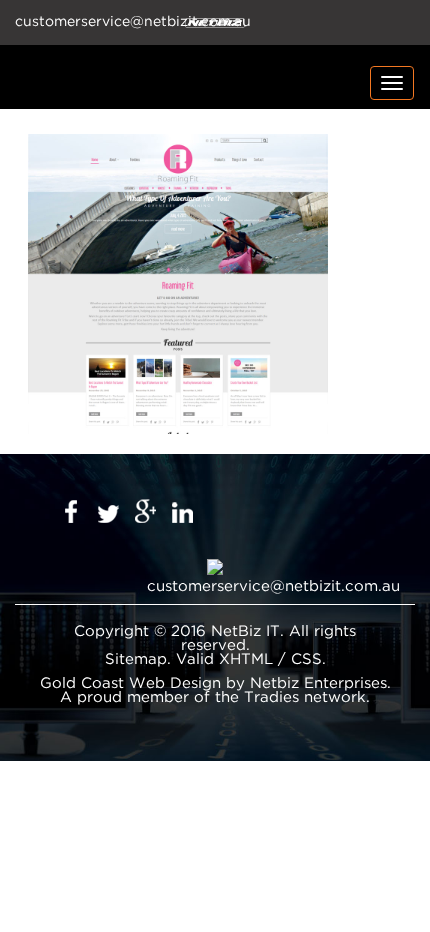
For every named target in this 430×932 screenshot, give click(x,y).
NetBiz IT (245, 631)
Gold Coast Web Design (130, 683)
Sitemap (136, 659)
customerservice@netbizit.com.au (273, 586)
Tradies (271, 697)
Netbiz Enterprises (318, 683)
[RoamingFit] (178, 283)
